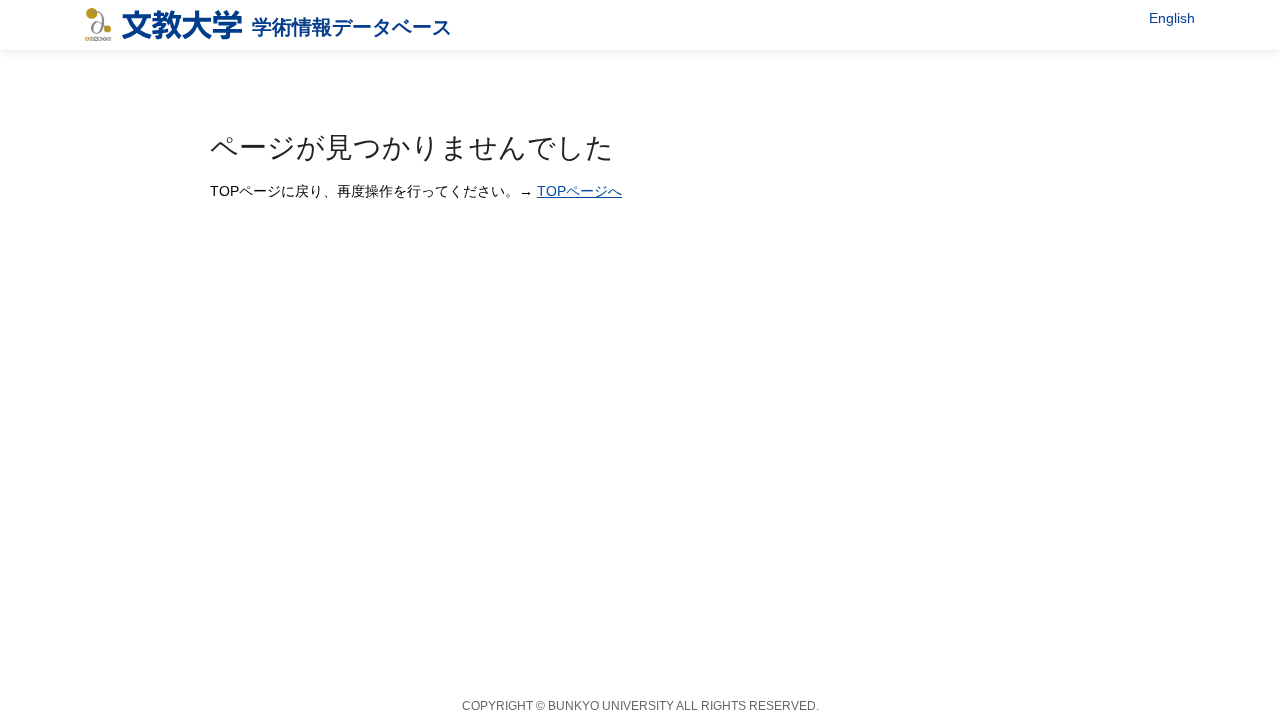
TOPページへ (579, 191)
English (1172, 18)
